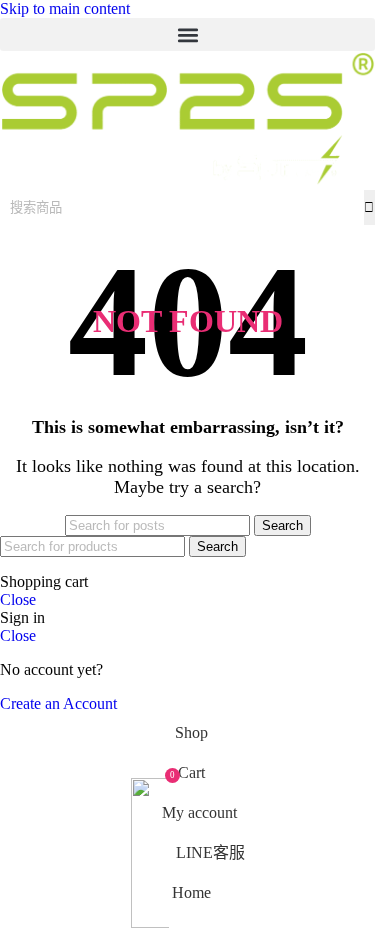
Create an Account (58, 703)
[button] (187, 34)
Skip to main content (65, 8)
